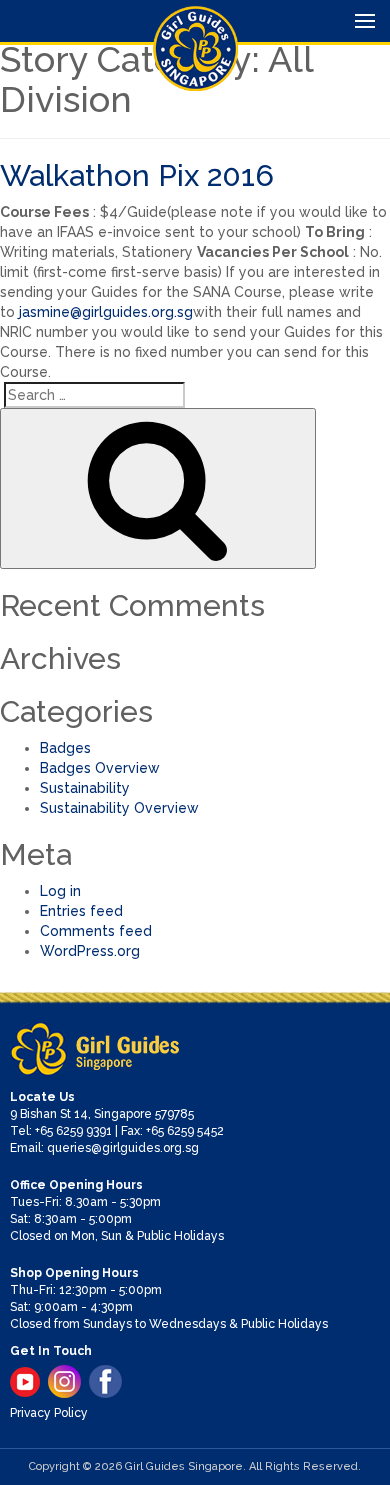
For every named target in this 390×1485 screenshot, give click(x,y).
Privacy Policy (49, 1413)
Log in (60, 891)
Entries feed (81, 911)
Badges (65, 748)
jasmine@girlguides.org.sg (106, 312)
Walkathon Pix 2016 (137, 175)
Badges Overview (100, 768)
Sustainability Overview (119, 808)
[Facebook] (105, 1381)
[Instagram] (64, 1381)
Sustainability (85, 788)
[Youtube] (25, 1382)
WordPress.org (90, 951)
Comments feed (96, 931)
